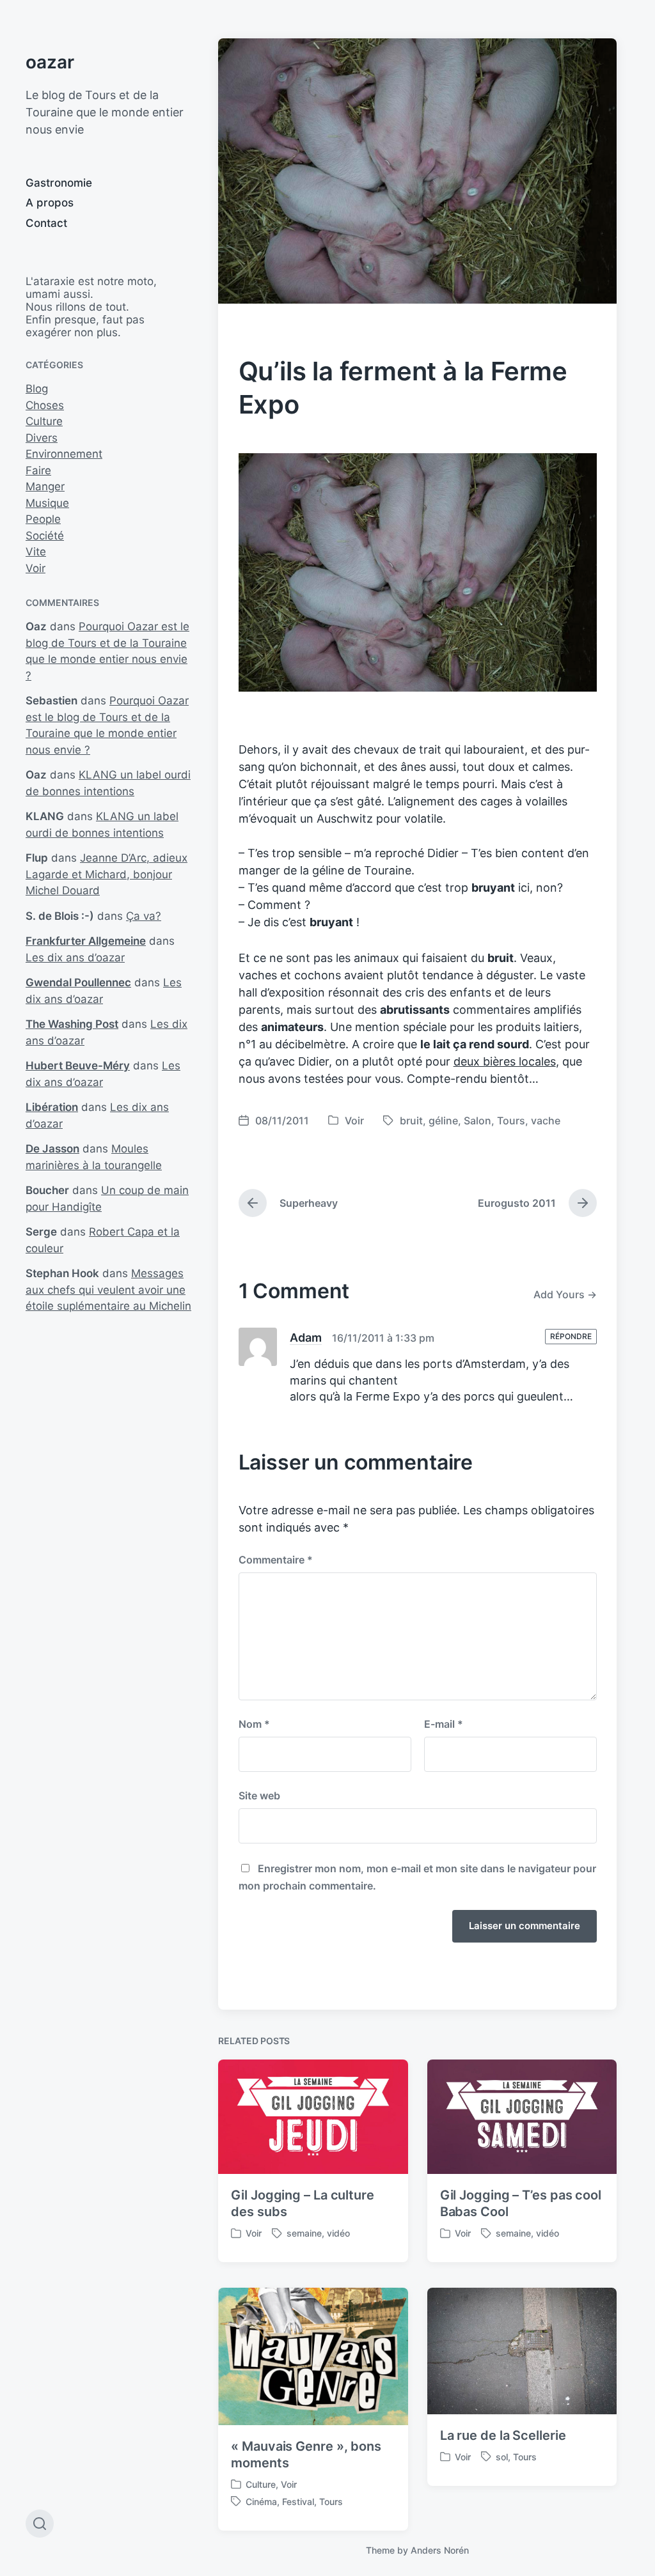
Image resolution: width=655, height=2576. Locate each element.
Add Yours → (565, 1294)
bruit (411, 1121)
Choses (45, 405)
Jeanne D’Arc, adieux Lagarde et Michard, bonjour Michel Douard (107, 874)
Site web (259, 1796)
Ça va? (144, 916)
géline (443, 1121)
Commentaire (276, 1560)
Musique (47, 503)
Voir (36, 568)
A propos (50, 203)
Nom (254, 1724)
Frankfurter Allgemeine (86, 941)
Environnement (64, 454)
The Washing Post (72, 1024)
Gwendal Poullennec (78, 982)
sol (502, 2457)
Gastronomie (59, 183)
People (43, 519)
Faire (38, 470)
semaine (304, 2233)
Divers (42, 438)
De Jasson (52, 1149)
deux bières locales (505, 1061)
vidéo (338, 2233)
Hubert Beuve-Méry (78, 1066)
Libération (52, 1107)
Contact (46, 223)
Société (45, 536)
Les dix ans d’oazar (75, 958)
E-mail (444, 1724)
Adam (306, 1338)
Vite (36, 552)
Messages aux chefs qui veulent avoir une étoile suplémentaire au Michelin (108, 1290)
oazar (50, 62)
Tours (511, 1121)
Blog (37, 389)
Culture (44, 421)
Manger (45, 486)
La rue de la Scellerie (503, 2435)
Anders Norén (440, 2550)
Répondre (571, 1336)
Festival (298, 2502)
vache (546, 1121)
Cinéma (261, 2502)
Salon (477, 1121)
